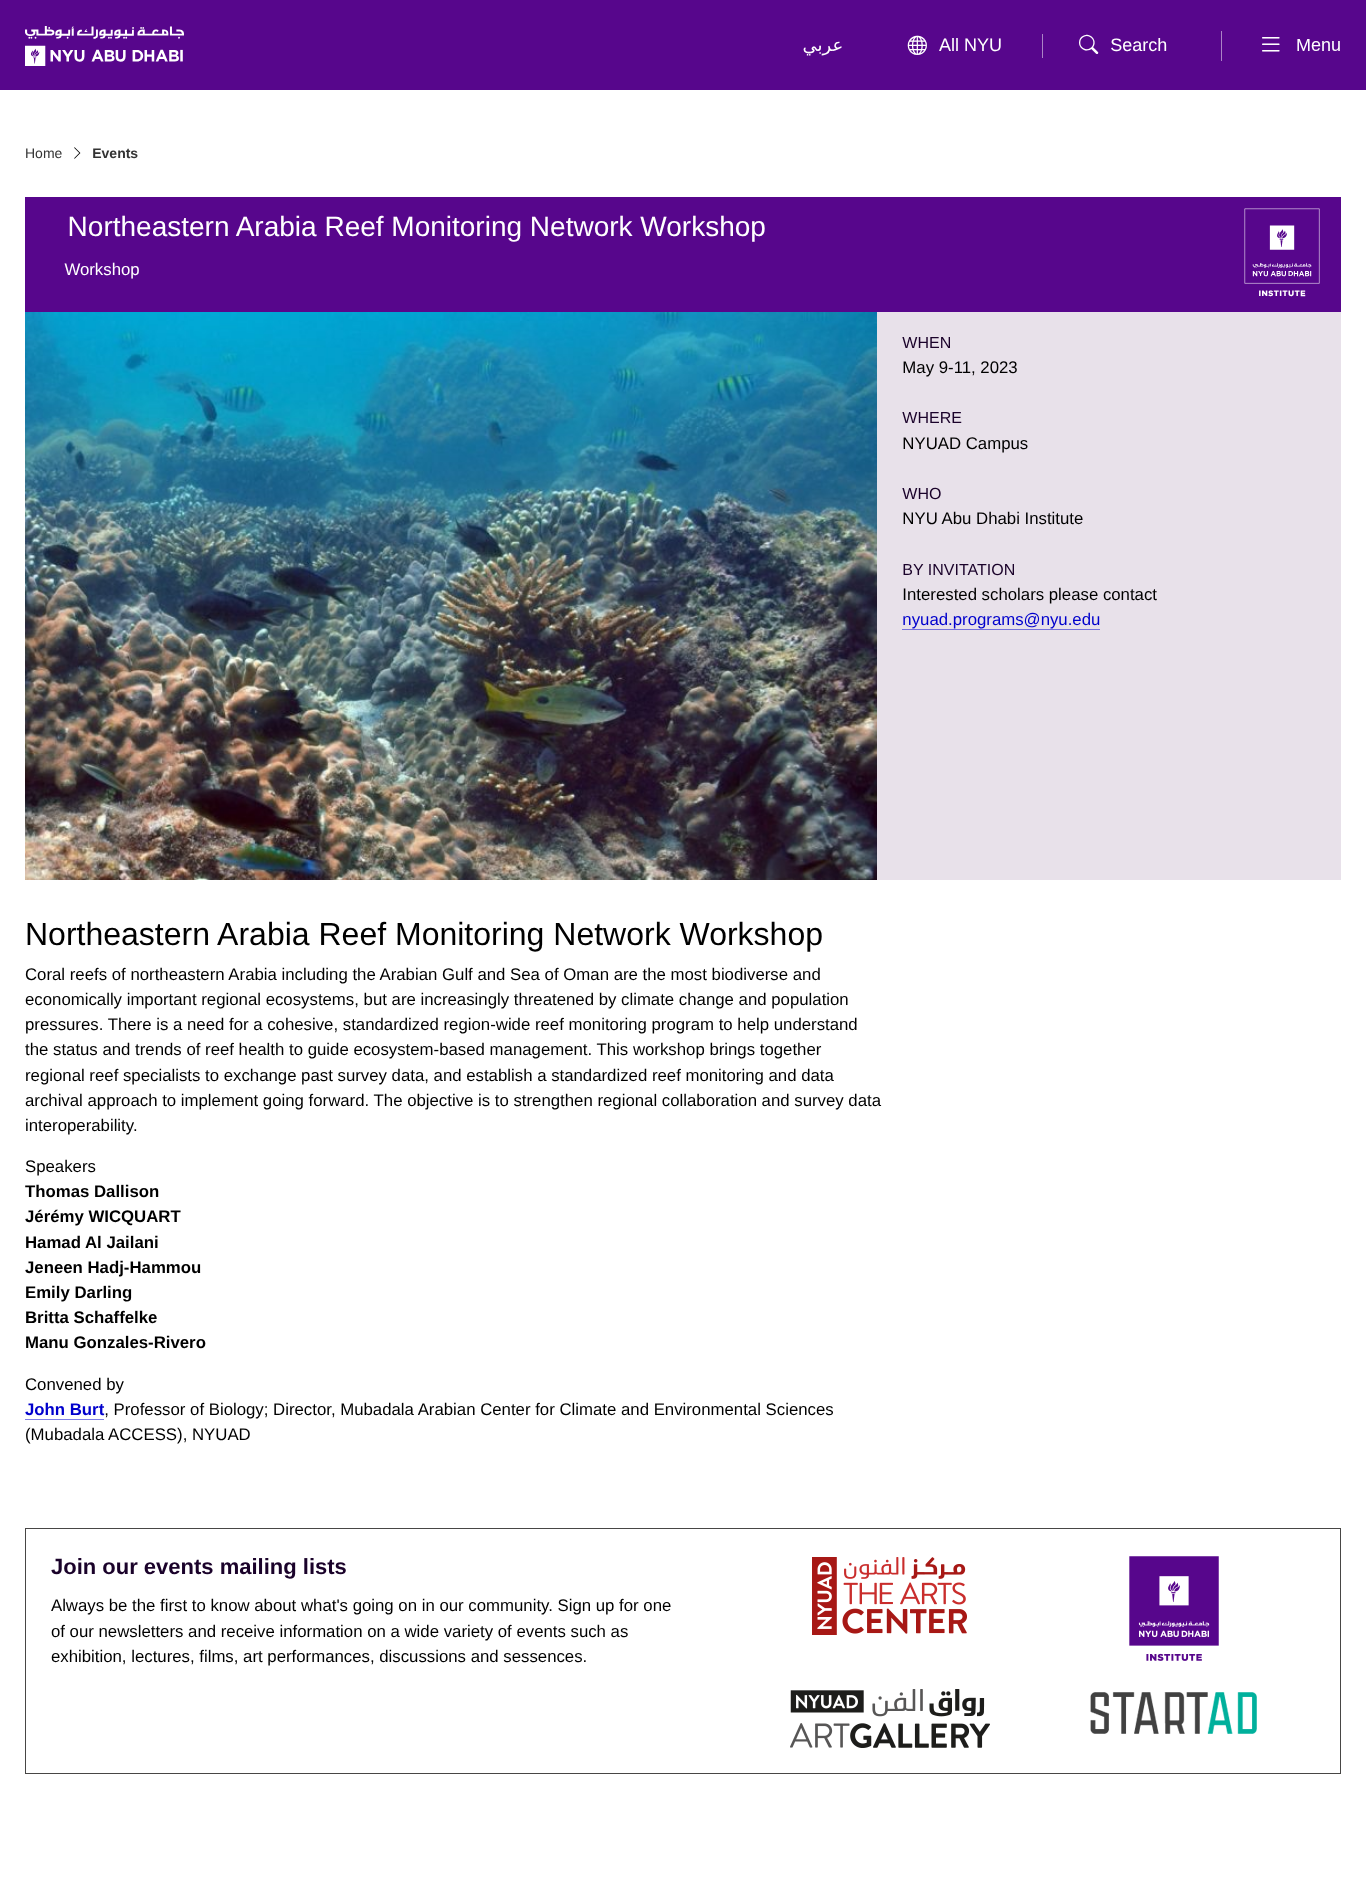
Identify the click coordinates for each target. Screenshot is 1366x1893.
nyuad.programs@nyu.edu (1001, 619)
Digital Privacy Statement (985, 1845)
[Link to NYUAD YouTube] (152, 1851)
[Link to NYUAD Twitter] (37, 1851)
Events (115, 153)
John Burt (64, 1409)
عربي (823, 45)
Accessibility (1295, 1845)
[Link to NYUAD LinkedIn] (268, 1851)
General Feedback (1165, 1845)
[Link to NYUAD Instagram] (210, 1851)
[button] (1129, 45)
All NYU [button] (970, 45)
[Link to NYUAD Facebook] (95, 1851)
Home (43, 153)
